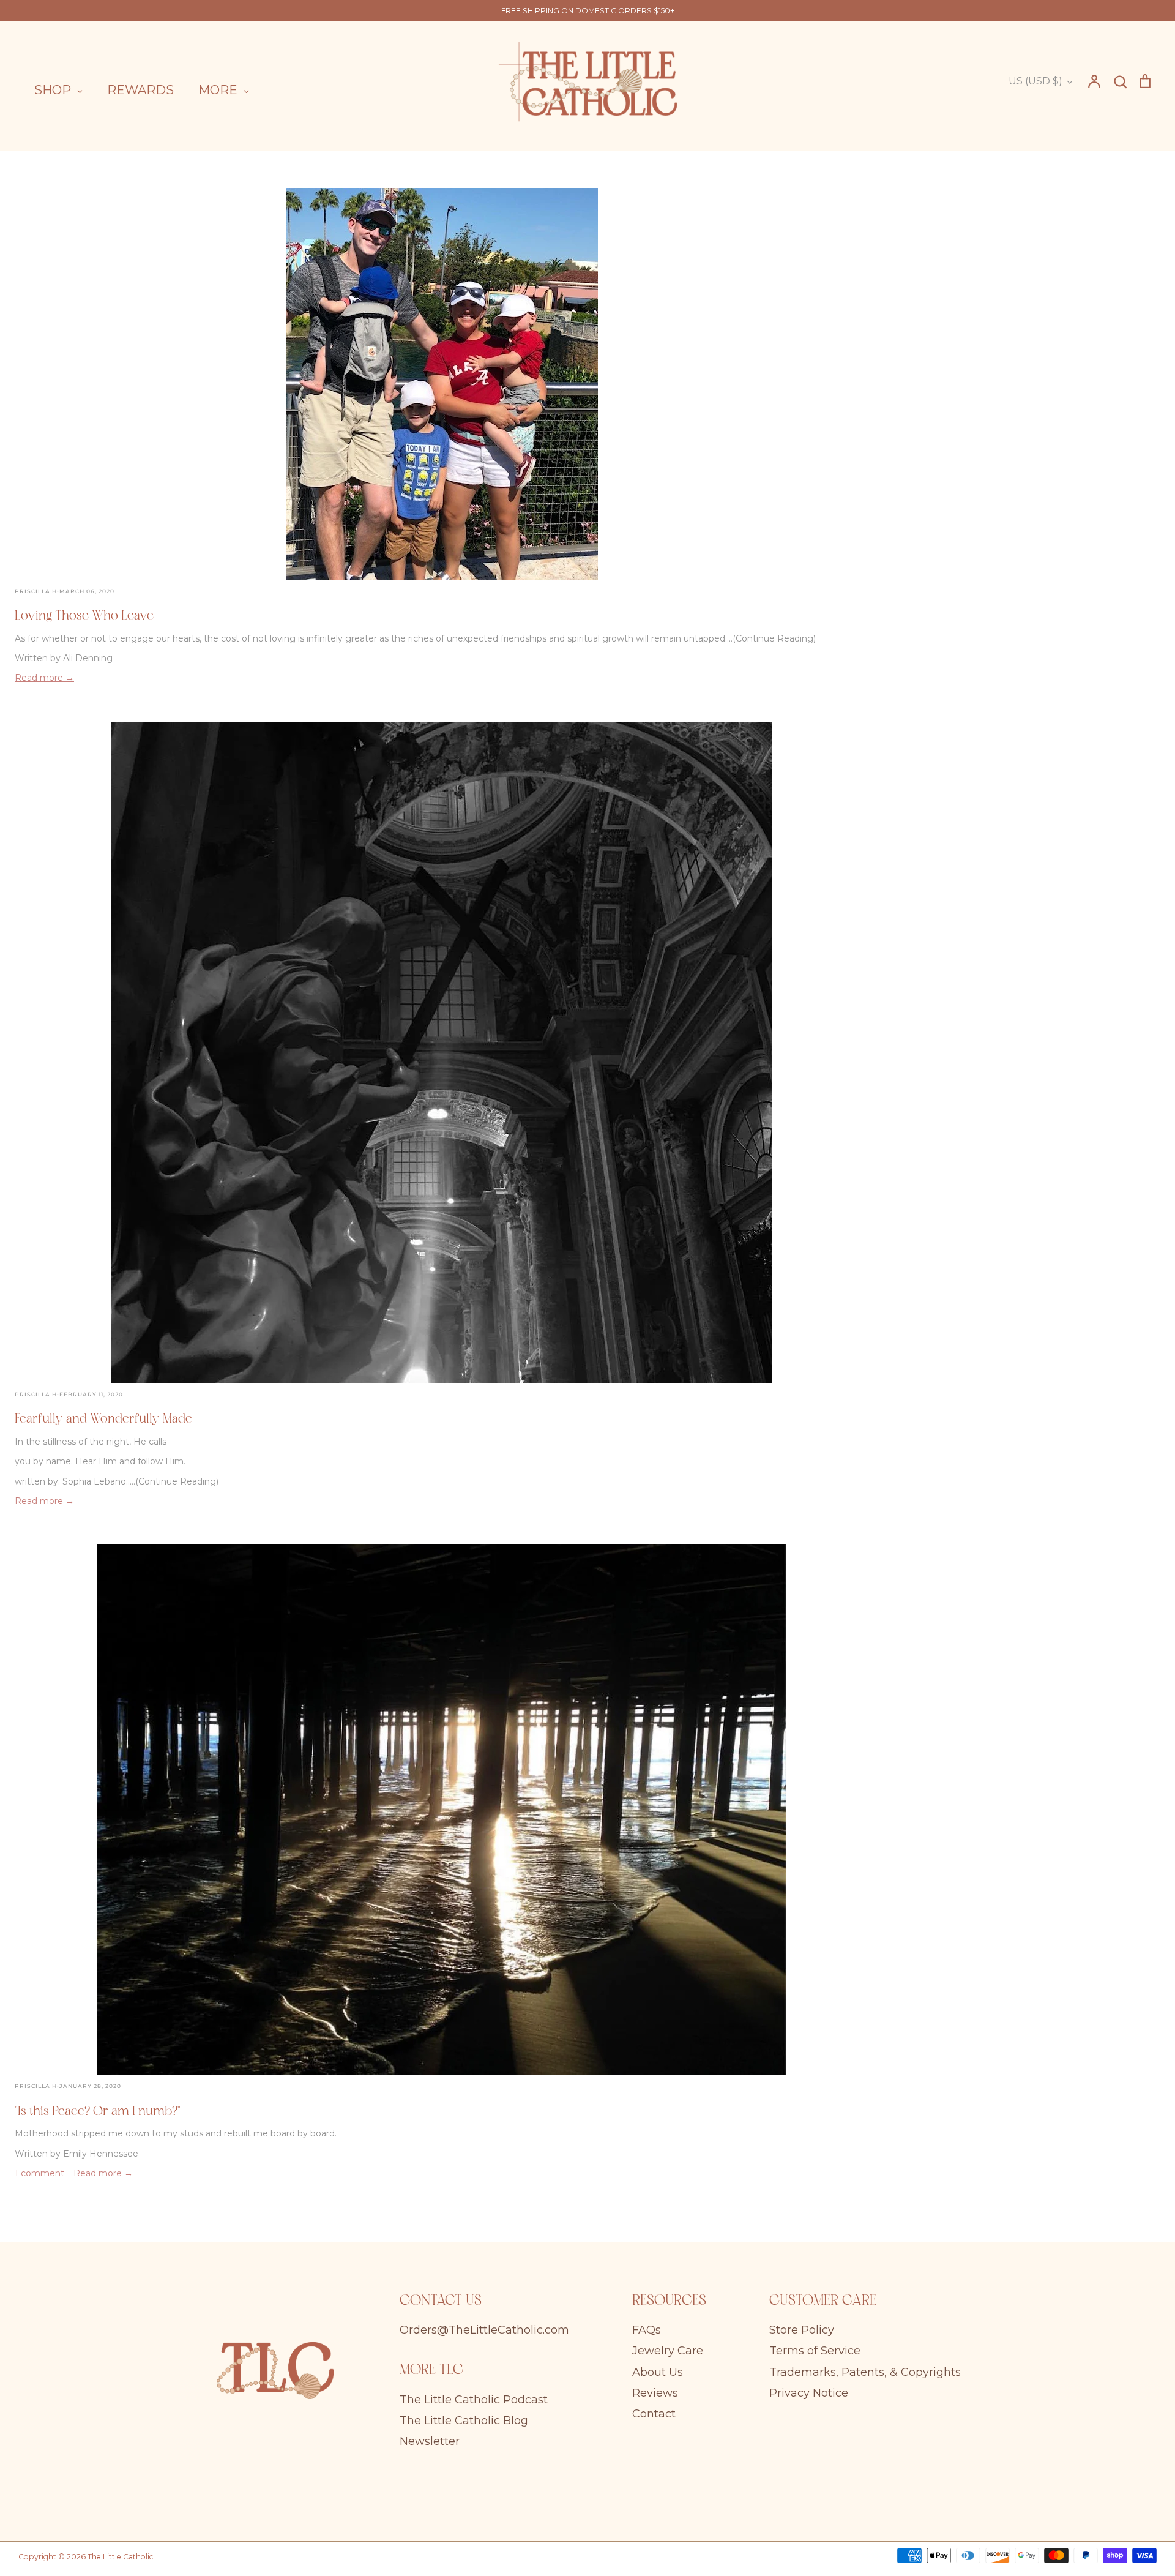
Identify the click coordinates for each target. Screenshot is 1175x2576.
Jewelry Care (668, 2351)
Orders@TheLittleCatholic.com (484, 2330)
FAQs (647, 2330)
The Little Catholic (120, 2557)
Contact (654, 2414)
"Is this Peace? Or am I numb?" (98, 2112)
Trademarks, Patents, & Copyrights (865, 2372)
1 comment (39, 2173)
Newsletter (430, 2441)
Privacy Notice (809, 2393)
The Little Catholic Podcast (474, 2400)
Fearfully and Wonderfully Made (103, 1420)
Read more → (44, 678)
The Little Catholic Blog (464, 2421)
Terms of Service (815, 2351)
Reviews (655, 2393)
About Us (658, 2372)
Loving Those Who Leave (84, 616)
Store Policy (802, 2330)
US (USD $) (1035, 81)
